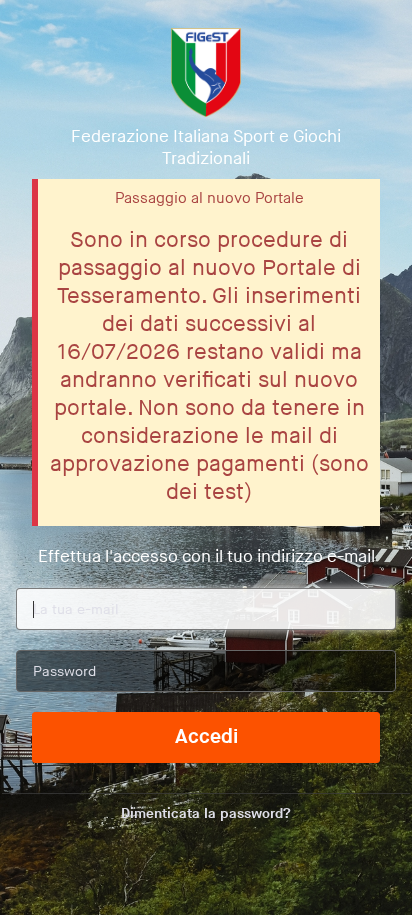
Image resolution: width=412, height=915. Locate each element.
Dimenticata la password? (206, 813)
